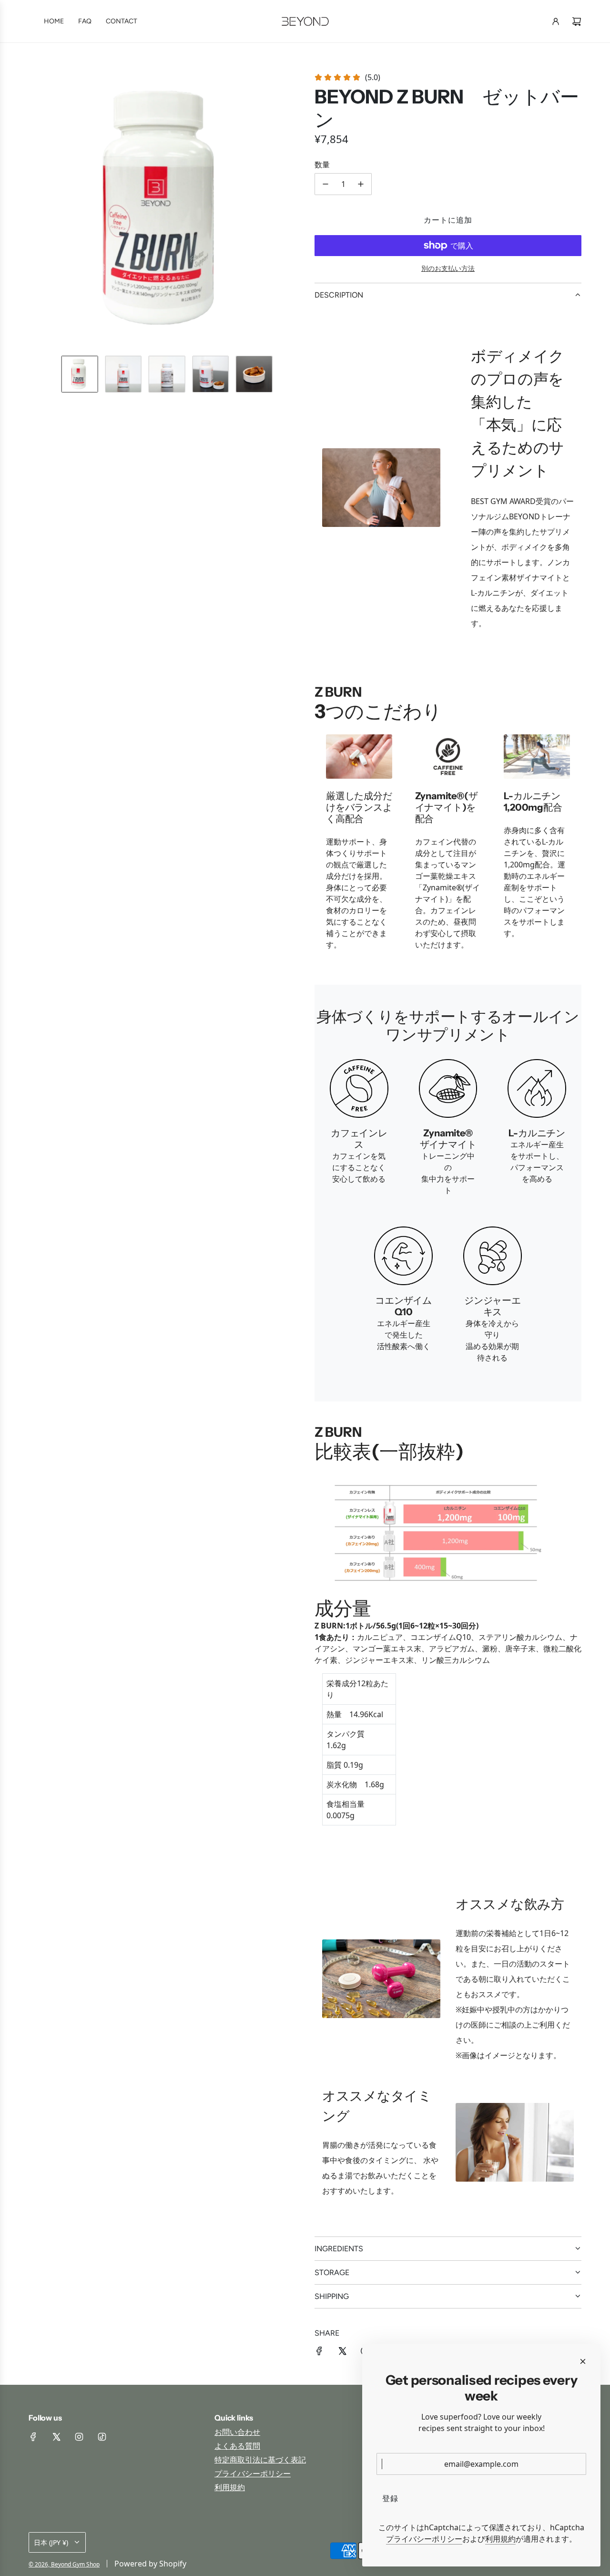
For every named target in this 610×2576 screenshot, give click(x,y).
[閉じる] (583, 2361)
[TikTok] (102, 2437)
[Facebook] (33, 2437)
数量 (322, 165)
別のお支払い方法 (448, 268)
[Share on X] (342, 2350)
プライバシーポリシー (424, 2539)
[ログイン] (556, 21)
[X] (56, 2437)
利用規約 (500, 2539)
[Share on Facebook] (319, 2350)
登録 (390, 2498)
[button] (36, 210)
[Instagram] (79, 2437)
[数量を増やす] (361, 184)
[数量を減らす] (325, 184)
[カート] (577, 21)
